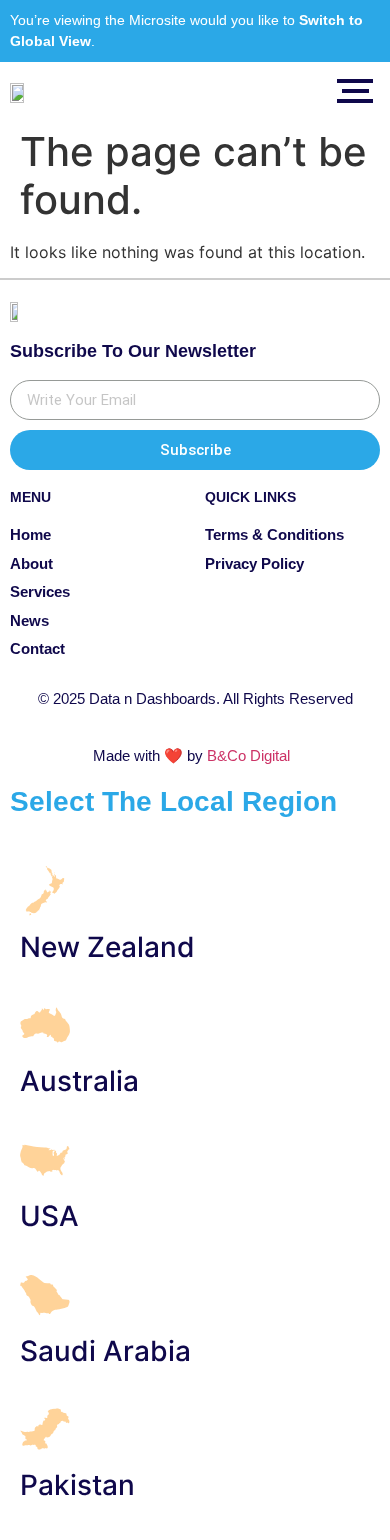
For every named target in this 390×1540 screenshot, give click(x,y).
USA (49, 1216)
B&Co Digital (248, 755)
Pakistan (77, 1485)
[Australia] (45, 1028)
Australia (79, 1081)
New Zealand (107, 947)
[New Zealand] (45, 894)
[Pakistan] (45, 1432)
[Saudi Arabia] (45, 1298)
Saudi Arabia (105, 1351)
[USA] (45, 1163)
